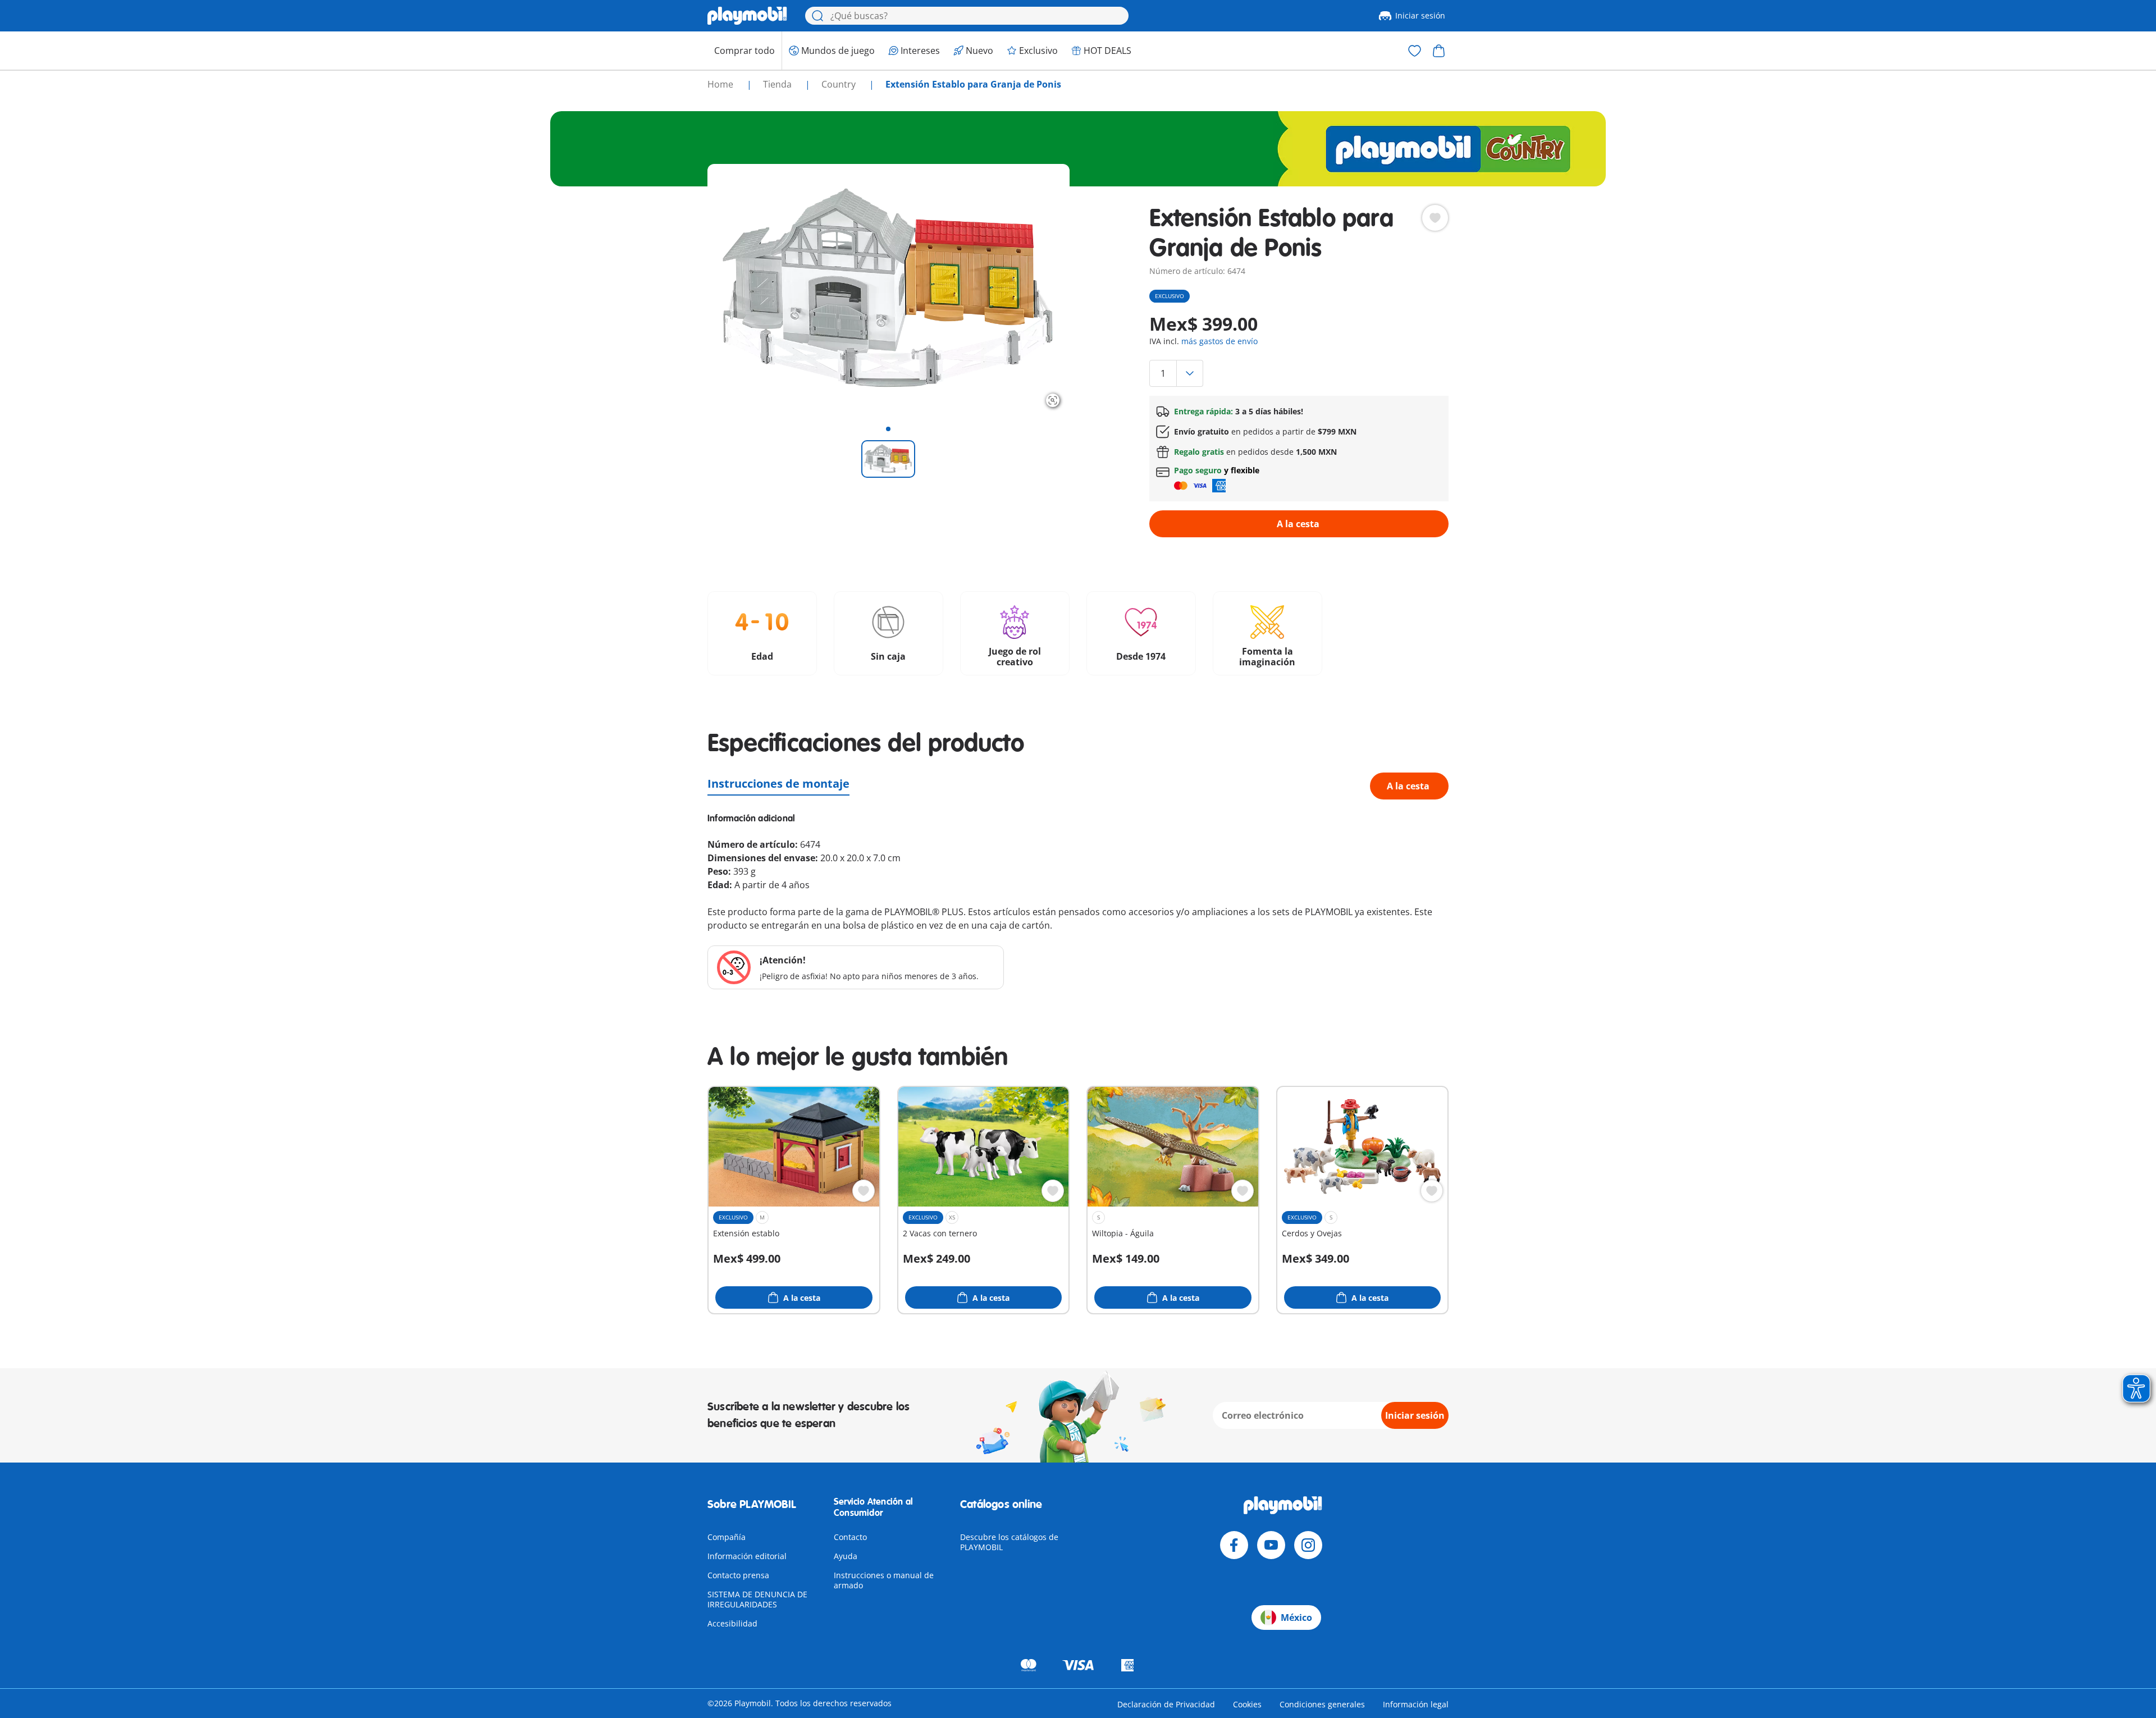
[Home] (747, 16)
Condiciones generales (1322, 1704)
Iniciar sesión (1420, 15)
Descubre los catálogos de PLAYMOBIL (1009, 1542)
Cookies (1247, 1704)
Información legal (1416, 1704)
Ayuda (846, 1556)
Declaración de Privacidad (1166, 1704)
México (1296, 1618)
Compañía (727, 1537)
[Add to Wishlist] (1435, 218)
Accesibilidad (732, 1623)
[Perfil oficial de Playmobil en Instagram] (1308, 1545)
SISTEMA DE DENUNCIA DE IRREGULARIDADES (757, 1599)
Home (721, 84)
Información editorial (747, 1556)
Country (840, 84)
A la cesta (1298, 524)
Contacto (850, 1537)
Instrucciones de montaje (778, 783)
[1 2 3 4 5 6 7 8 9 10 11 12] (1299, 373)
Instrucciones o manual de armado (884, 1580)
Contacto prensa (738, 1575)
